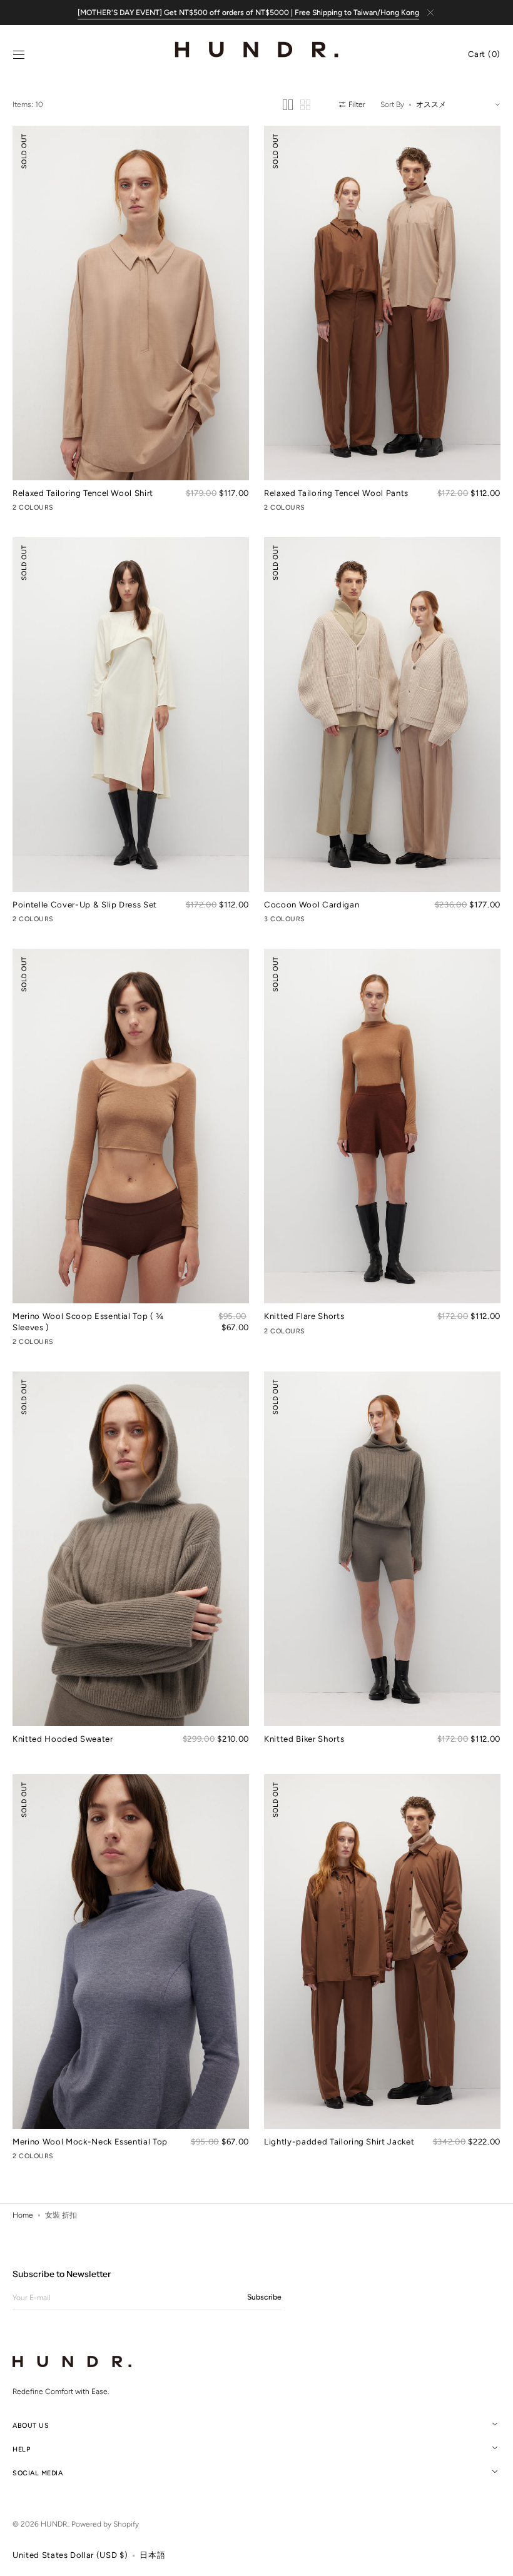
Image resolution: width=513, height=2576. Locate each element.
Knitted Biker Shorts (304, 1739)
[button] (19, 55)
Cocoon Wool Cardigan (312, 904)
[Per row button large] (288, 105)
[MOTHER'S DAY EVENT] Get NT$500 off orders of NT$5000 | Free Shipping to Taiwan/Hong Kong (248, 13)
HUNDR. (54, 2524)
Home (23, 2215)
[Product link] (131, 320)
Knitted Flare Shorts (304, 1316)
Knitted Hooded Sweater (63, 1739)
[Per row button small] (305, 105)
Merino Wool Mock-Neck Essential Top (90, 2141)
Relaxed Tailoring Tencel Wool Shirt (83, 493)
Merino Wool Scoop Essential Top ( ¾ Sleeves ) (88, 1321)
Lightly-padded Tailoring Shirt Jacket (339, 2141)
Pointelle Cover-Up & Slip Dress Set (85, 904)
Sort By (392, 104)
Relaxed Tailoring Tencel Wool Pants (336, 493)
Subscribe (264, 2297)
